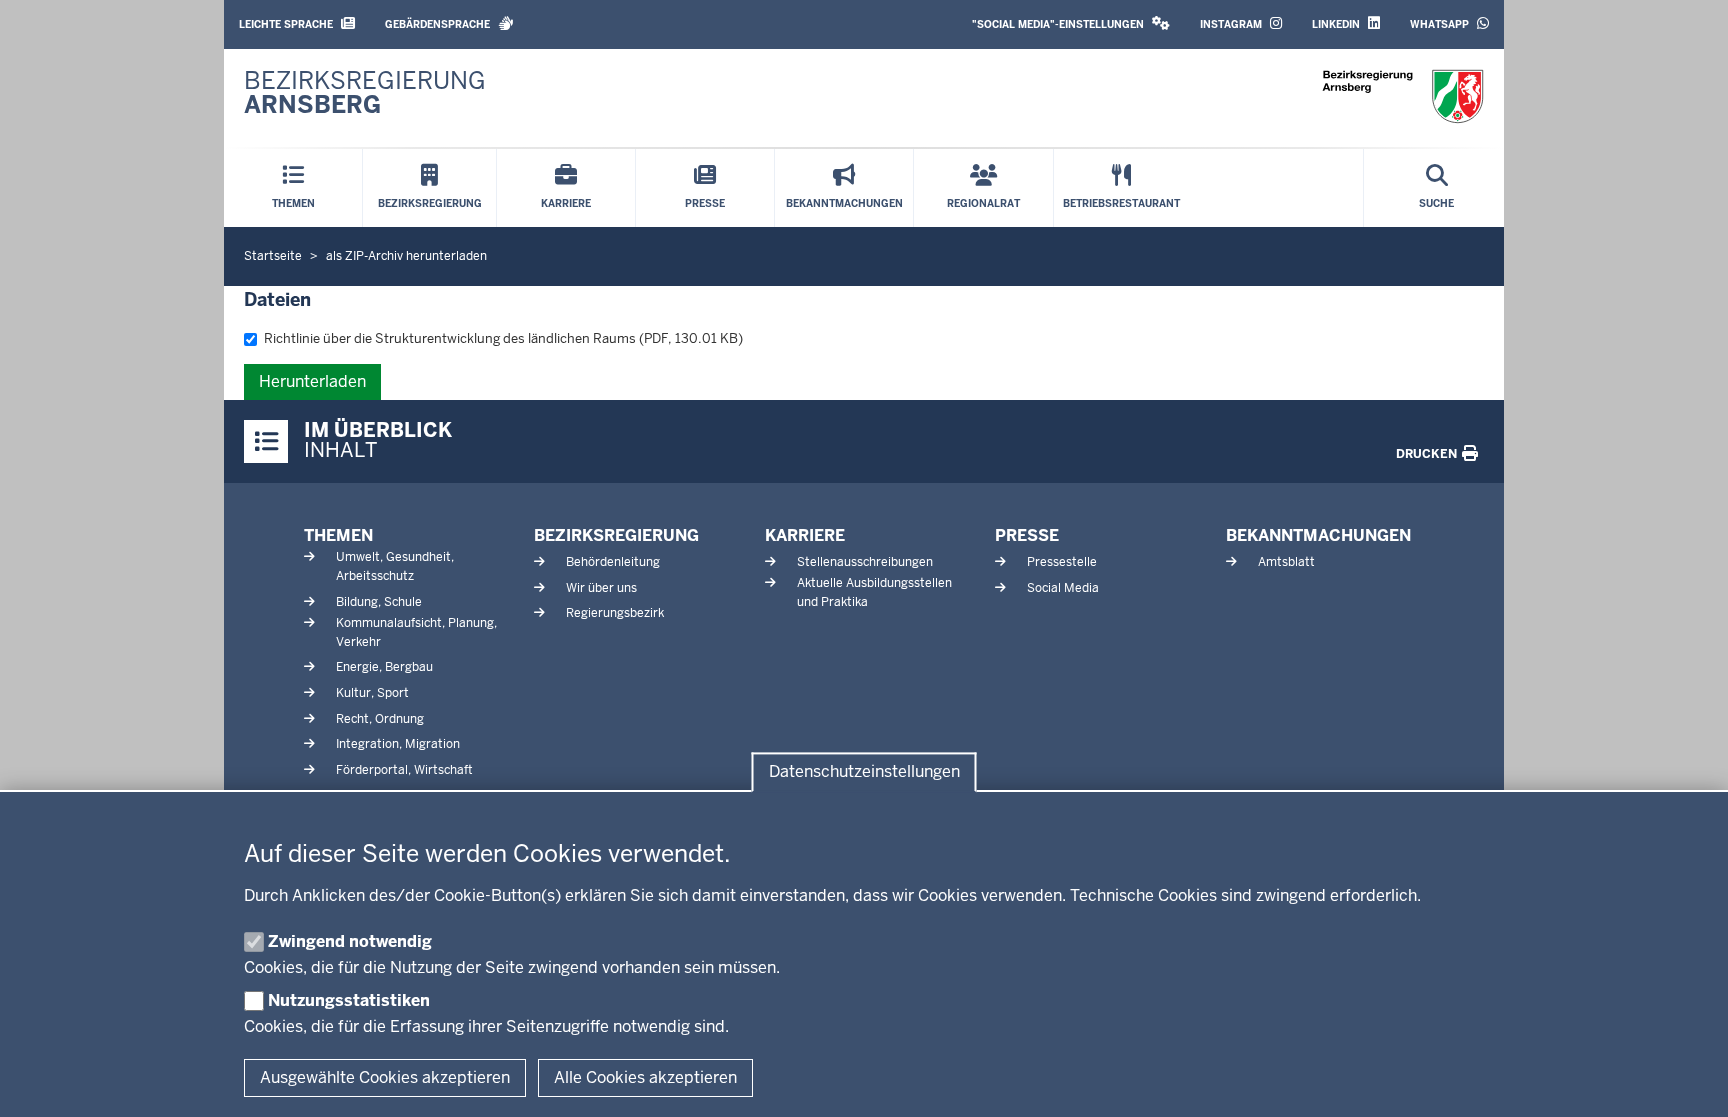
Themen (338, 535)
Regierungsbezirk (615, 613)
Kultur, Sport (372, 693)
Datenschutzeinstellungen (864, 772)
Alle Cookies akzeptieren (645, 1077)
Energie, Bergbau (384, 667)
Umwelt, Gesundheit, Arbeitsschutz (395, 566)
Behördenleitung (613, 562)
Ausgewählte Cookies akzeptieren (385, 1077)
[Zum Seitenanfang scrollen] (1688, 1080)
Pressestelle (1062, 562)
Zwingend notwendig (350, 941)
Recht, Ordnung (380, 719)
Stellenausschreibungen (865, 562)
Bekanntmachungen (1318, 535)
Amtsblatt (1286, 562)
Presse (1027, 535)
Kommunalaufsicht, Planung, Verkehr (416, 632)
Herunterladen (312, 381)
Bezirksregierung (616, 535)
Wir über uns (601, 588)
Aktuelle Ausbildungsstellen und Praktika (874, 592)
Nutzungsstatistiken (349, 1000)
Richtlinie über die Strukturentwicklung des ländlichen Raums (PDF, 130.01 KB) (503, 338)
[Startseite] (1403, 96)
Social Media (1063, 588)
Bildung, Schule (379, 602)
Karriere (805, 535)
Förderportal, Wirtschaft (404, 770)
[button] (1071, 24)
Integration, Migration (398, 744)
